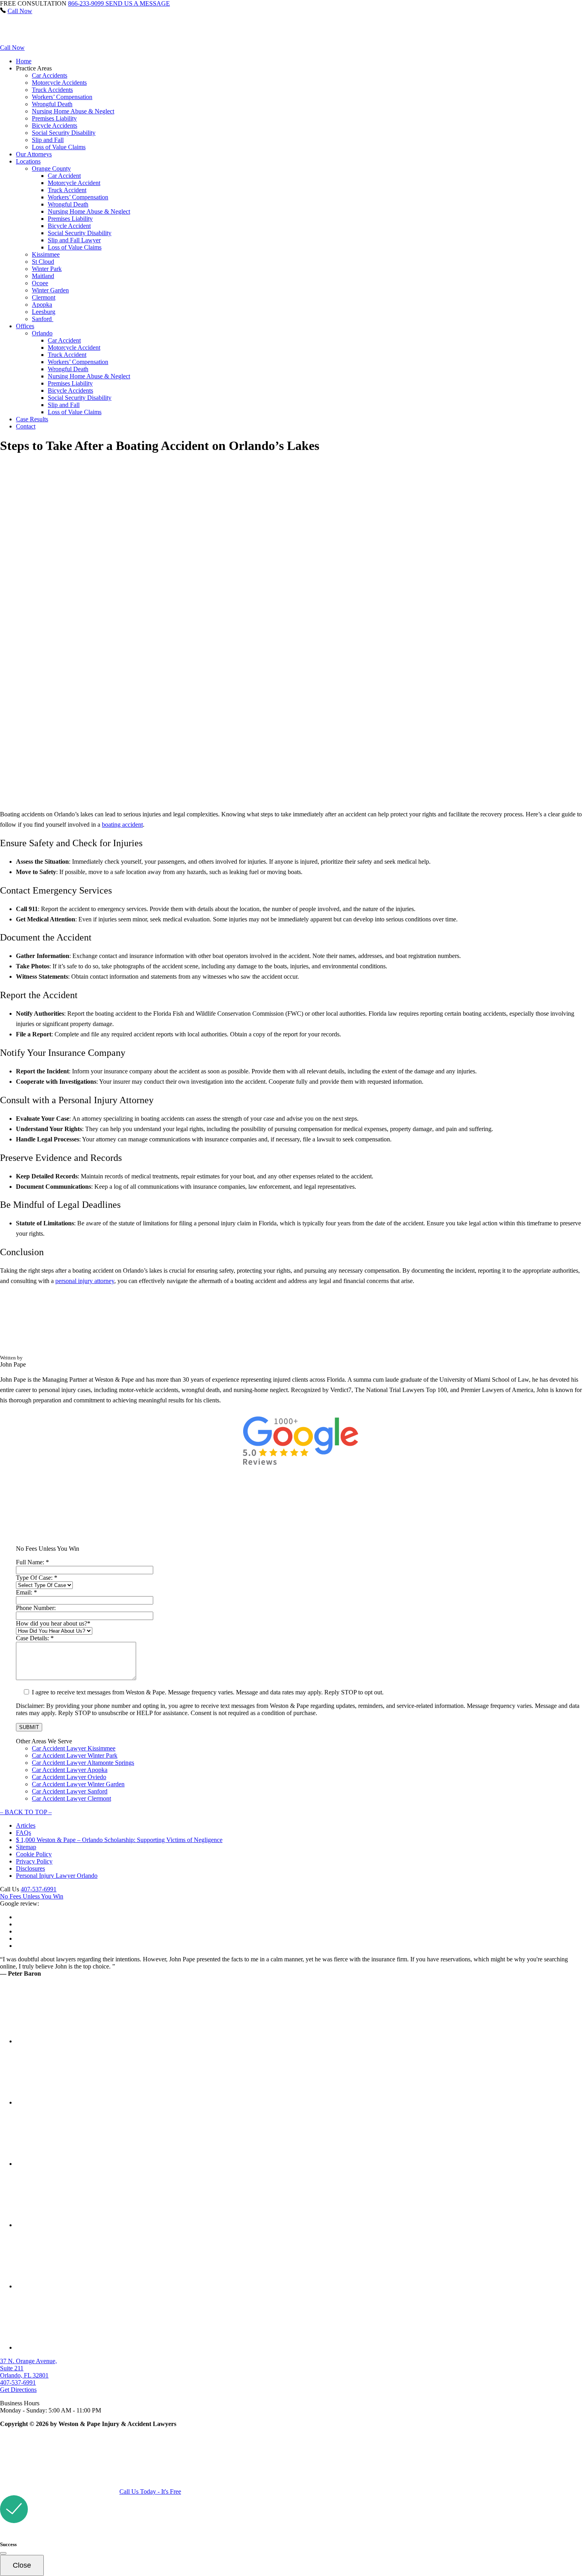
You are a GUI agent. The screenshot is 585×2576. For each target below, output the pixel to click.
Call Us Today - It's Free (150, 2491)
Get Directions (18, 2390)
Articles (26, 1825)
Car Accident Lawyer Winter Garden (78, 1784)
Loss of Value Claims (59, 147)
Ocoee (40, 283)
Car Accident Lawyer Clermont (71, 1798)
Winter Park (47, 269)
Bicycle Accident (69, 226)
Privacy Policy (34, 1861)
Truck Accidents (52, 90)
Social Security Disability (64, 133)
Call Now (20, 11)
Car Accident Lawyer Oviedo (69, 1777)
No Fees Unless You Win (32, 1896)
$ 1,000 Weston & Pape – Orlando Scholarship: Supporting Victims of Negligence (119, 1840)
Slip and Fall (48, 140)
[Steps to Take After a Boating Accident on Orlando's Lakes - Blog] (50, 40)
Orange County (51, 168)
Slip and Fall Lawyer (74, 240)
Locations (28, 161)
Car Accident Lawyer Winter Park (75, 1755)
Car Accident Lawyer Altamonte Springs (83, 1763)
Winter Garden (50, 290)
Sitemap (26, 1847)
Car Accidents (50, 75)
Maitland (43, 276)
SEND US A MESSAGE (138, 3)
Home (24, 61)
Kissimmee (46, 254)
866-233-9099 (87, 3)
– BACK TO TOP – (26, 1812)
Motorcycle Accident (74, 183)
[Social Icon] (20, 2041)
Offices (25, 326)
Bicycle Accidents (55, 126)
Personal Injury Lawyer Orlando (57, 1876)
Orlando (42, 333)
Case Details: (35, 1638)
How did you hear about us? (53, 1623)
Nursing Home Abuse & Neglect (73, 111)
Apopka (42, 305)
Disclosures (30, 1868)
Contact (26, 426)
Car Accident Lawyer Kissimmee (74, 1748)
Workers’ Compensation (62, 97)
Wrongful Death (52, 104)
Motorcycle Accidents (59, 83)
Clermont (44, 297)
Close (22, 2565)
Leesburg (44, 312)
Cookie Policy (34, 1854)
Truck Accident (67, 190)
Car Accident (64, 176)
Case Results (32, 419)
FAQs (23, 1833)
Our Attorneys (34, 154)
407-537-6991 (39, 1889)
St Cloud (43, 262)
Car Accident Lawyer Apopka (70, 1770)
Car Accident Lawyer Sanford (70, 1791)
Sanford (43, 319)
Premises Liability (54, 118)
